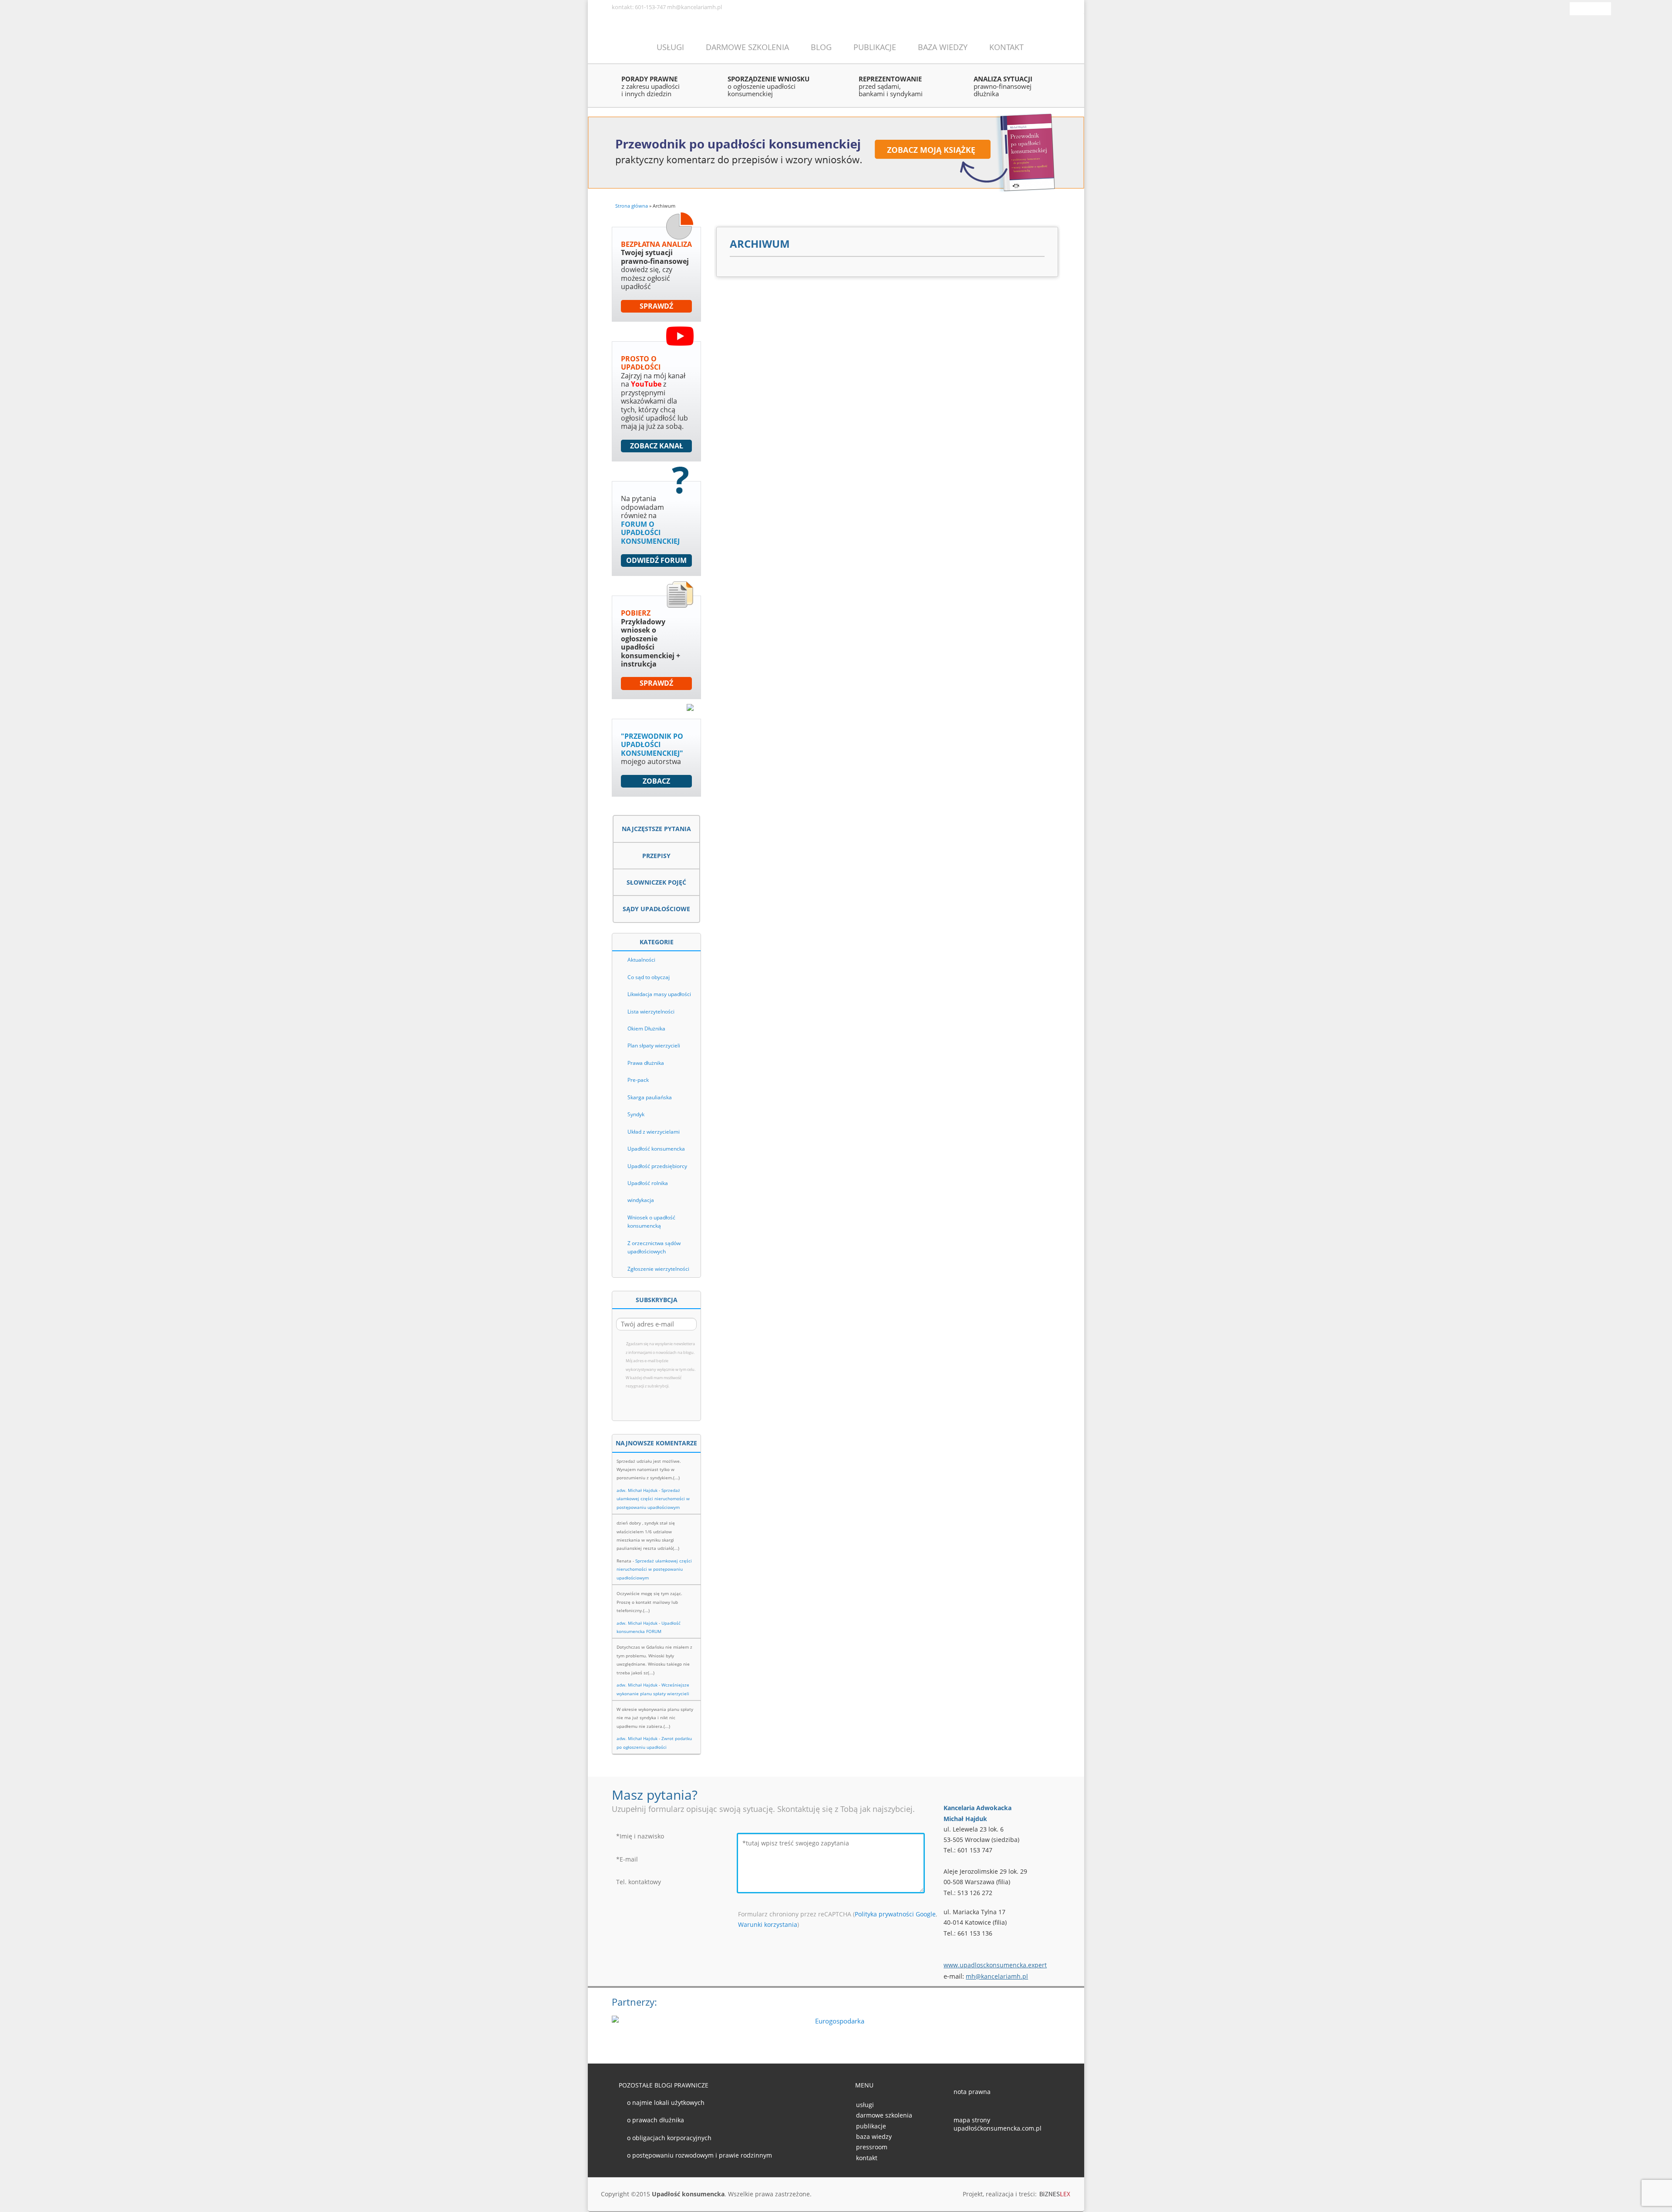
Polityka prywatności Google (895, 1914)
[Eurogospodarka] (836, 2029)
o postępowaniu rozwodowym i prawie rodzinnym (699, 2155)
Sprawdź (656, 306)
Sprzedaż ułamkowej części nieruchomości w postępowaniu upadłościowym (653, 1499)
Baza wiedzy (943, 47)
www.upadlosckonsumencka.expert (995, 1965)
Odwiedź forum (656, 560)
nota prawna (972, 2092)
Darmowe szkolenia (747, 47)
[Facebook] (1581, 7)
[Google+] (1606, 7)
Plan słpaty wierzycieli (654, 1045)
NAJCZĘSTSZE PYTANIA (656, 829)
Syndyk (636, 1114)
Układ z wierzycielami (654, 1132)
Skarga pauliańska (650, 1097)
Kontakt (1006, 47)
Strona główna (632, 206)
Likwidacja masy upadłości (659, 994)
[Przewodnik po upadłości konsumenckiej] (836, 152)
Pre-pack (638, 1080)
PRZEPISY (656, 856)
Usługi (670, 47)
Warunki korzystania (768, 1924)
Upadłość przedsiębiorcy (657, 1166)
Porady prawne (651, 86)
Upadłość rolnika (648, 1183)
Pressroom (872, 2147)
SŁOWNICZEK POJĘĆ (656, 882)
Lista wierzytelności (651, 1012)
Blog (821, 47)
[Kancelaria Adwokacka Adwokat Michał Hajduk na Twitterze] (973, 2152)
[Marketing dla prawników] (1055, 2195)
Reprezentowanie (891, 86)
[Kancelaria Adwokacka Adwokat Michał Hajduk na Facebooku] (959, 2152)
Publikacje (875, 47)
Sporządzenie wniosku (769, 86)
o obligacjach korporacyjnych (669, 2138)
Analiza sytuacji (1003, 86)
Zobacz (656, 781)
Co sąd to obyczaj (649, 977)
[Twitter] (1594, 7)
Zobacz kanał (657, 446)
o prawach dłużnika (656, 2120)
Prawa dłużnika (646, 1063)
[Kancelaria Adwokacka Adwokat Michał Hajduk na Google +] (987, 2152)
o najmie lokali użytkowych (666, 2103)
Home (623, 46)
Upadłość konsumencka (656, 1149)
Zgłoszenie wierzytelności (658, 1269)
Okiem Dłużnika (646, 1029)
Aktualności (641, 960)
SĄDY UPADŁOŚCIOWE (656, 909)
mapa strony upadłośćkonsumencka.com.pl (998, 2124)
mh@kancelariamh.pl (997, 1976)
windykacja (641, 1200)
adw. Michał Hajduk (637, 1490)
